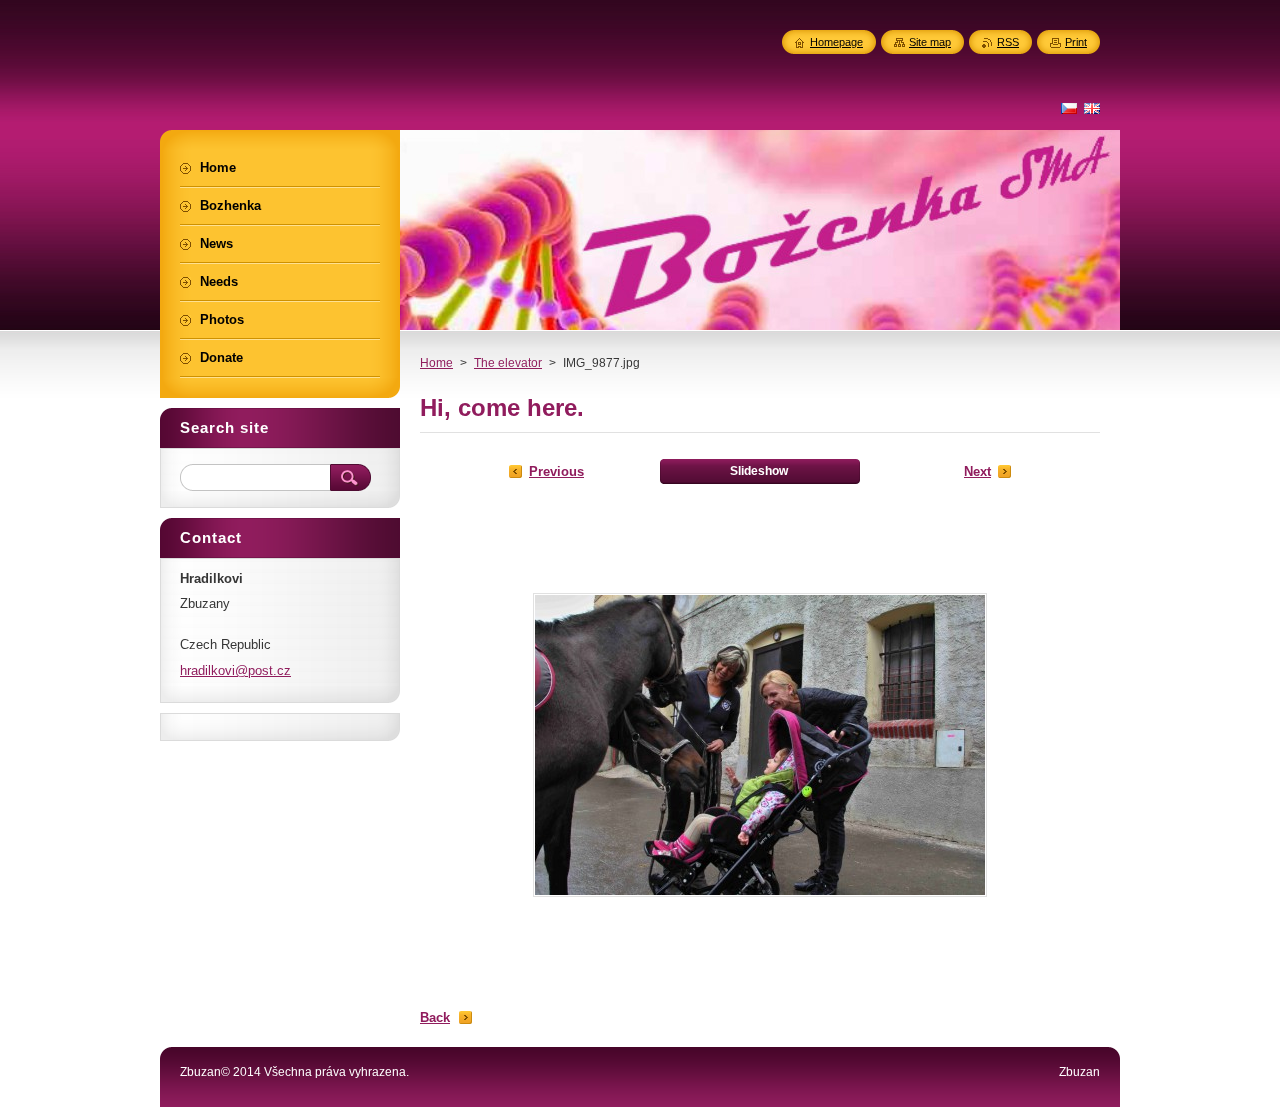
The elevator (508, 363)
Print (1076, 42)
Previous (556, 471)
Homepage (836, 42)
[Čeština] (1069, 108)
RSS (1008, 42)
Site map (930, 42)
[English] (1092, 108)
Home (436, 363)
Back (435, 1017)
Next (977, 471)
